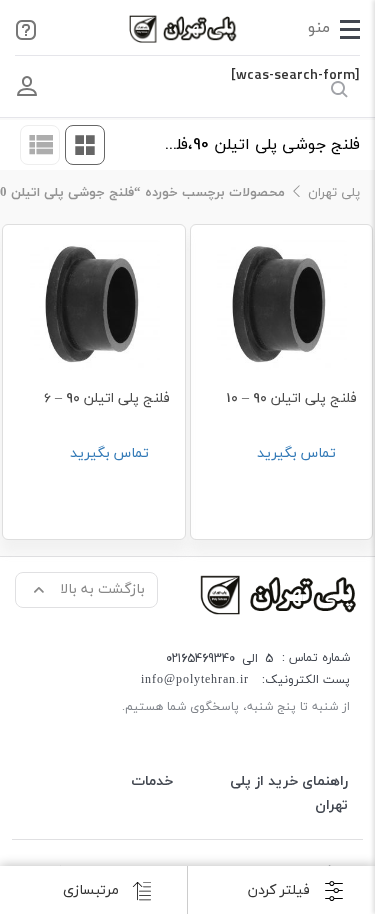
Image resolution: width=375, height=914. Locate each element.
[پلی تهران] (280, 593)
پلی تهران (334, 193)
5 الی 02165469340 (219, 658)
